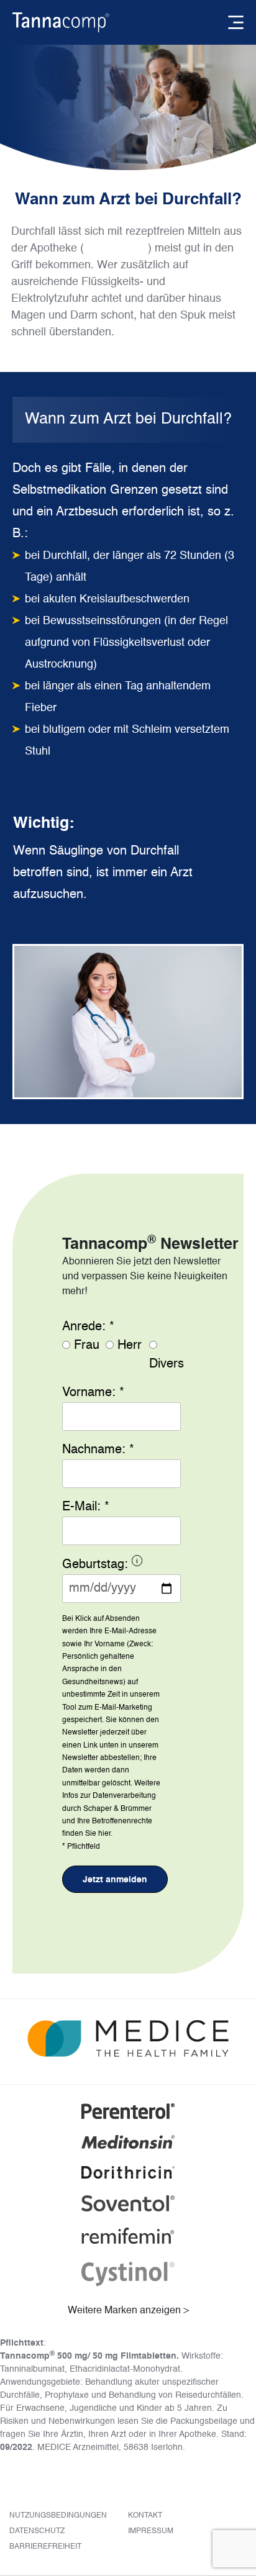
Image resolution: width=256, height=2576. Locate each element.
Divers (167, 1364)
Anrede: (88, 1327)
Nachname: (98, 1450)
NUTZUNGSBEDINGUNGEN (58, 2516)
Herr (130, 1346)
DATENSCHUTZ (37, 2531)
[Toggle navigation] (236, 22)
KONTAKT (145, 2516)
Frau (87, 1346)
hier (104, 1834)
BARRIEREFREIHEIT (45, 2547)
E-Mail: (86, 1507)
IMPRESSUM (151, 2531)
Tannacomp (116, 248)
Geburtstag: (121, 1567)
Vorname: (93, 1393)
